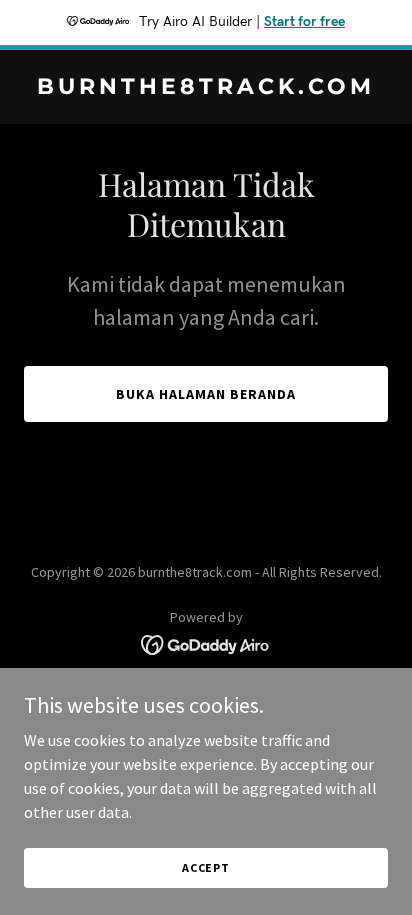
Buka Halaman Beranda (206, 394)
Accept (206, 867)
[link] (206, 88)
